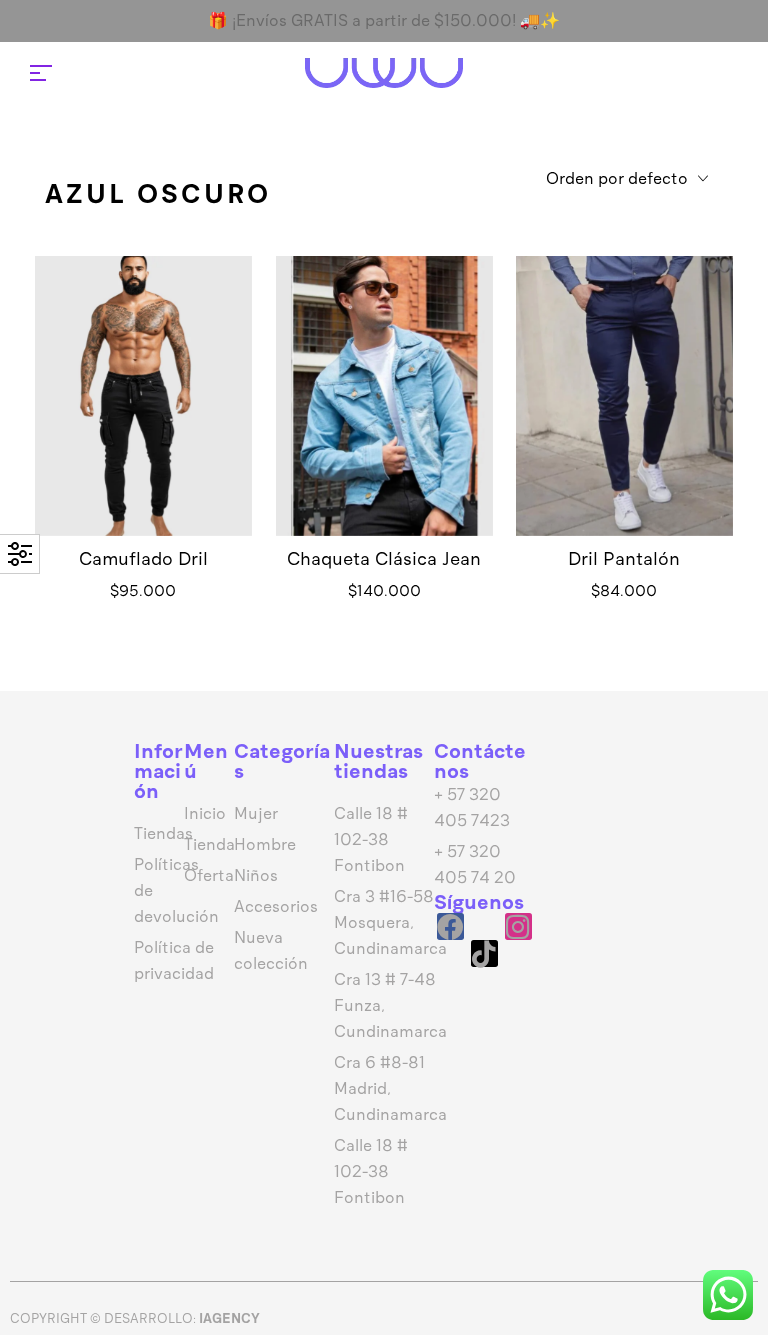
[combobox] (627, 180)
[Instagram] (518, 926)
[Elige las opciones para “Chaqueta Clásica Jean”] (384, 426)
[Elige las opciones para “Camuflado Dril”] (143, 426)
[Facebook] (450, 926)
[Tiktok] (484, 953)
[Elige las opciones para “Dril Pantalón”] (625, 426)
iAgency (229, 1318)
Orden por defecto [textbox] (617, 178)
